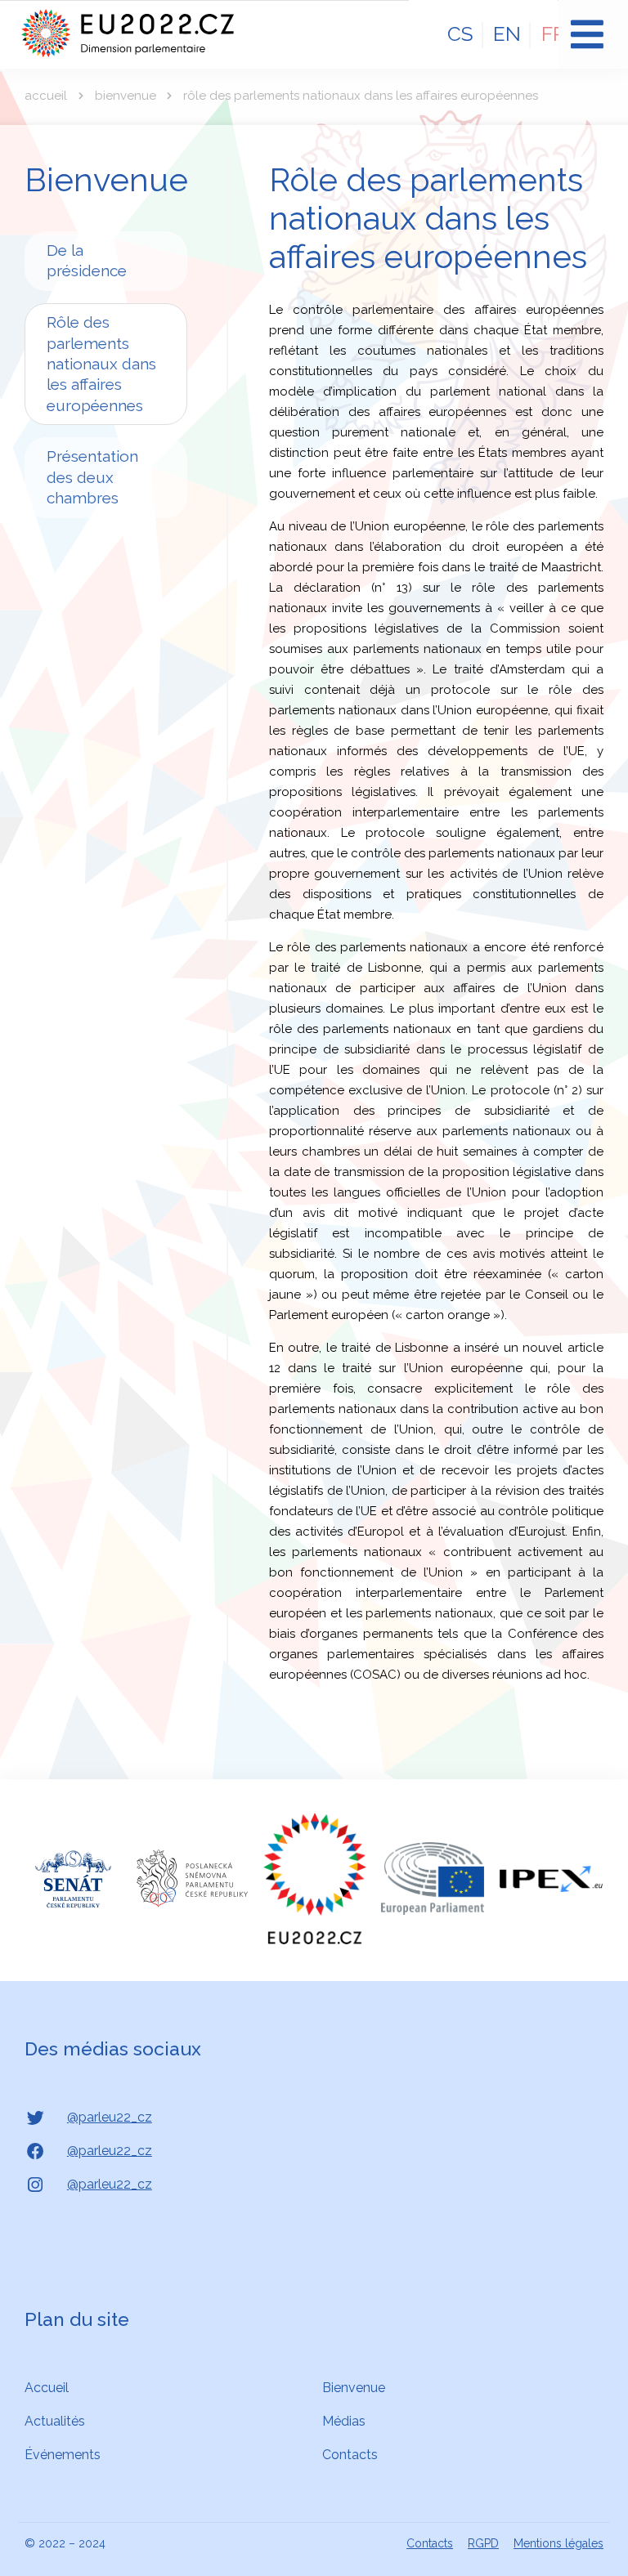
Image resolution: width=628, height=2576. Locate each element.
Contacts (350, 2455)
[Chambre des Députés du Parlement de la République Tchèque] (192, 1878)
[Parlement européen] (433, 1878)
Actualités (55, 2421)
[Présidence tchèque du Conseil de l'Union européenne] (315, 1878)
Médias (344, 2421)
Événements (63, 2455)
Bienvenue (126, 96)
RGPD (483, 2543)
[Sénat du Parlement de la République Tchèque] (74, 1879)
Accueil (46, 96)
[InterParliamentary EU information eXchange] (551, 1879)
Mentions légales (558, 2543)
